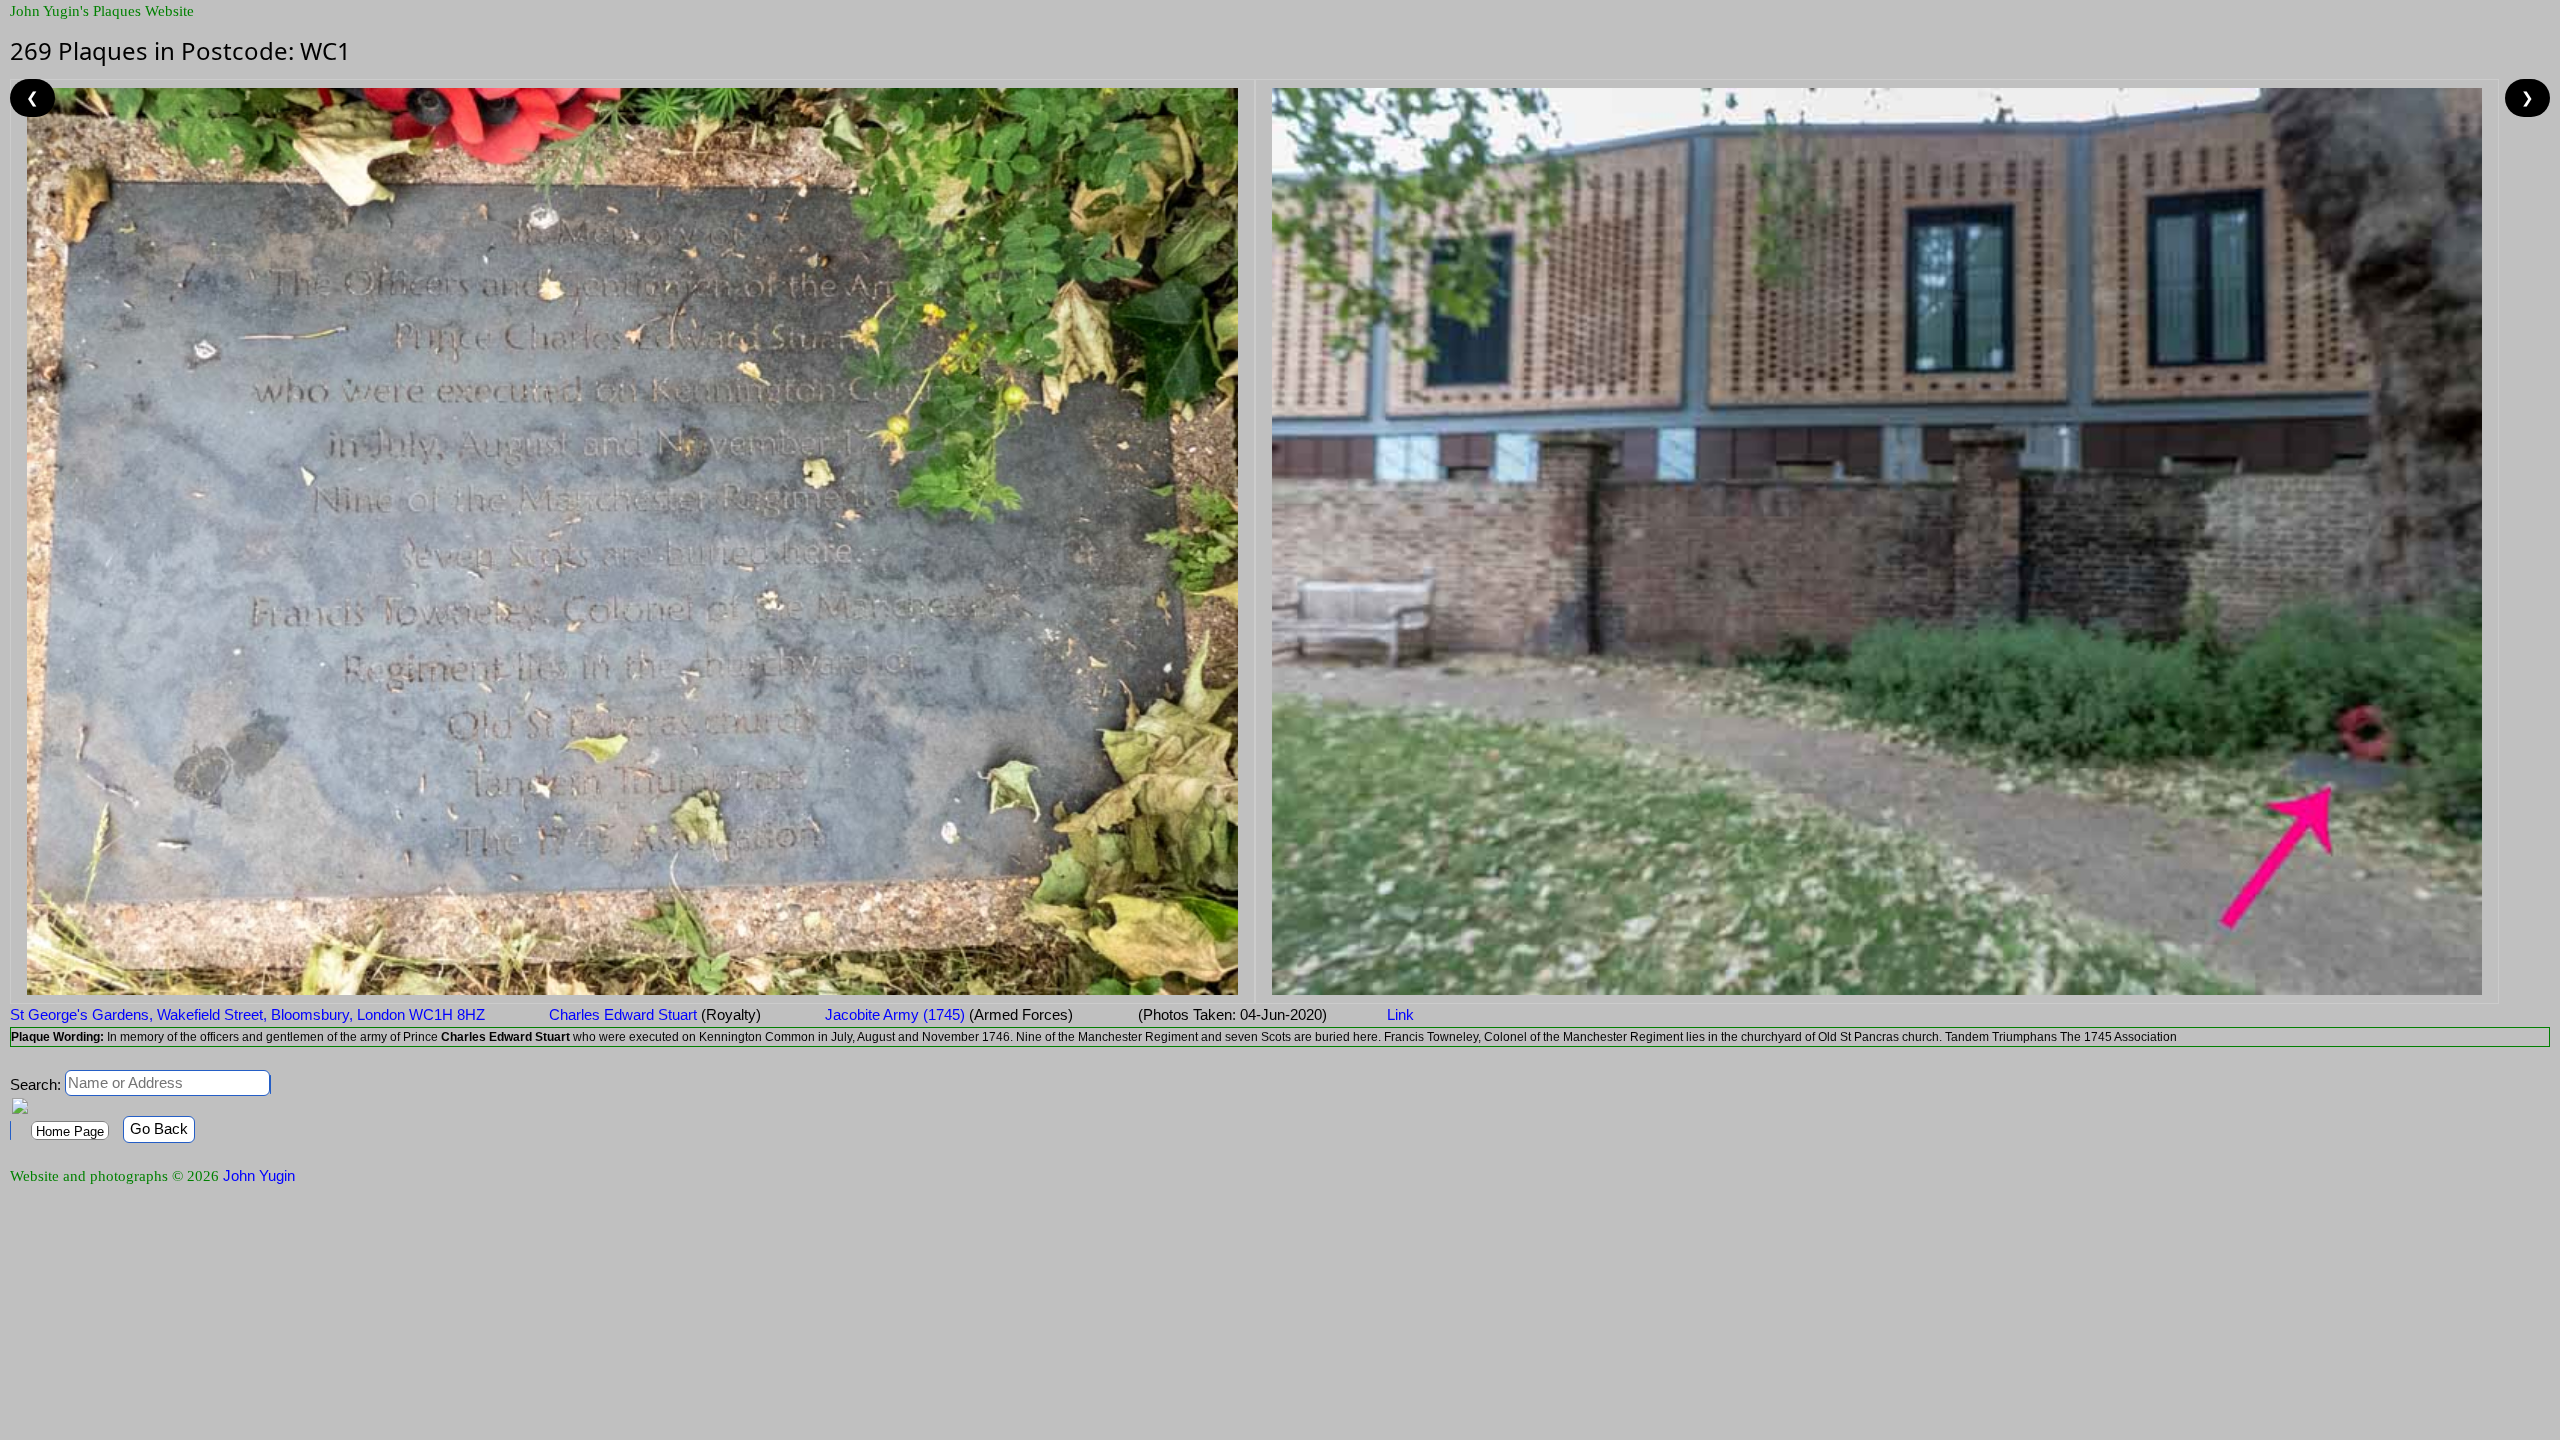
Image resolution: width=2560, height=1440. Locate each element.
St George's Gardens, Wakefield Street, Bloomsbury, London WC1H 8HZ (247, 1014)
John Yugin (259, 1175)
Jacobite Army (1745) (947, 1014)
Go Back (159, 1128)
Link (1400, 1014)
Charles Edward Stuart (653, 1014)
